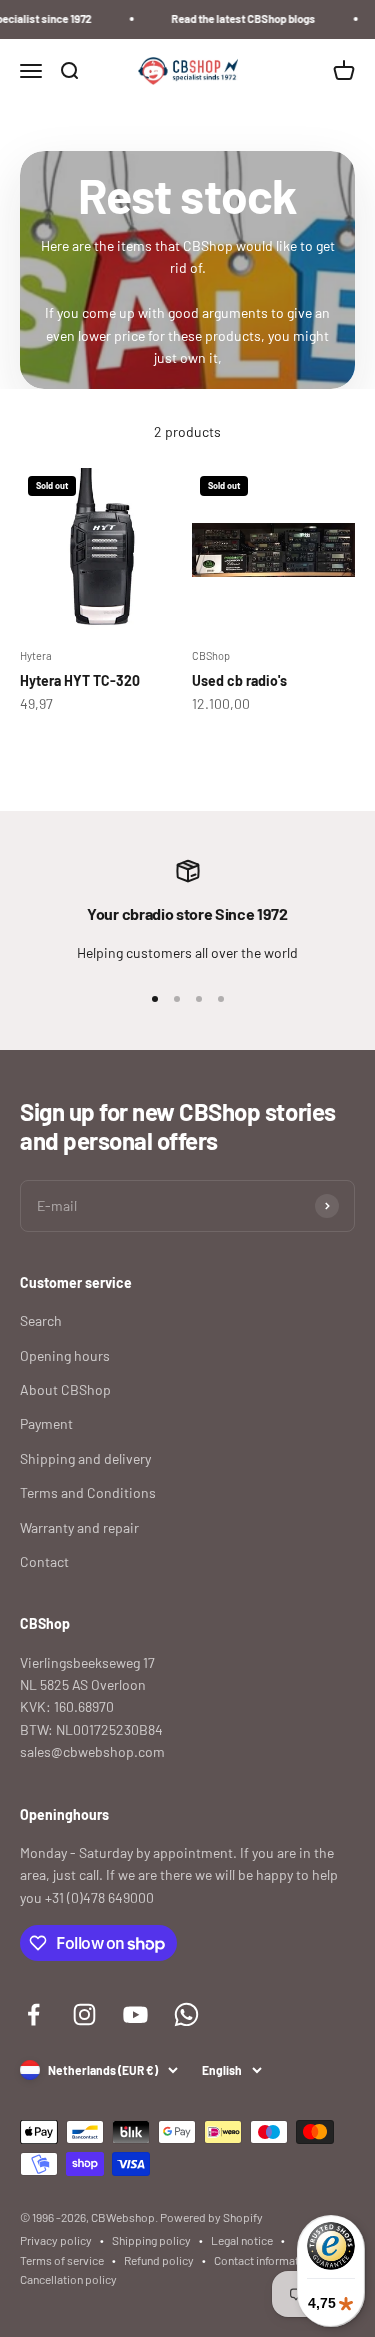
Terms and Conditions (88, 1492)
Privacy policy (56, 2240)
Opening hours (65, 1355)
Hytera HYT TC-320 (80, 680)
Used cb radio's (239, 680)
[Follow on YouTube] (135, 2014)
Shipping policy (151, 2240)
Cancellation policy (68, 2279)
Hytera (36, 655)
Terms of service (62, 2260)
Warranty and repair (79, 1527)
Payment (46, 1423)
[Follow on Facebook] (33, 2014)
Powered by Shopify (211, 2217)
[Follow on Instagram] (84, 2014)
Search (41, 1320)
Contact (44, 1561)
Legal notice (242, 2240)
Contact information (264, 2260)
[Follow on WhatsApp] (186, 2014)
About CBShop (65, 1389)
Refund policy (159, 2260)
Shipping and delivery (85, 1458)
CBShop (211, 655)
